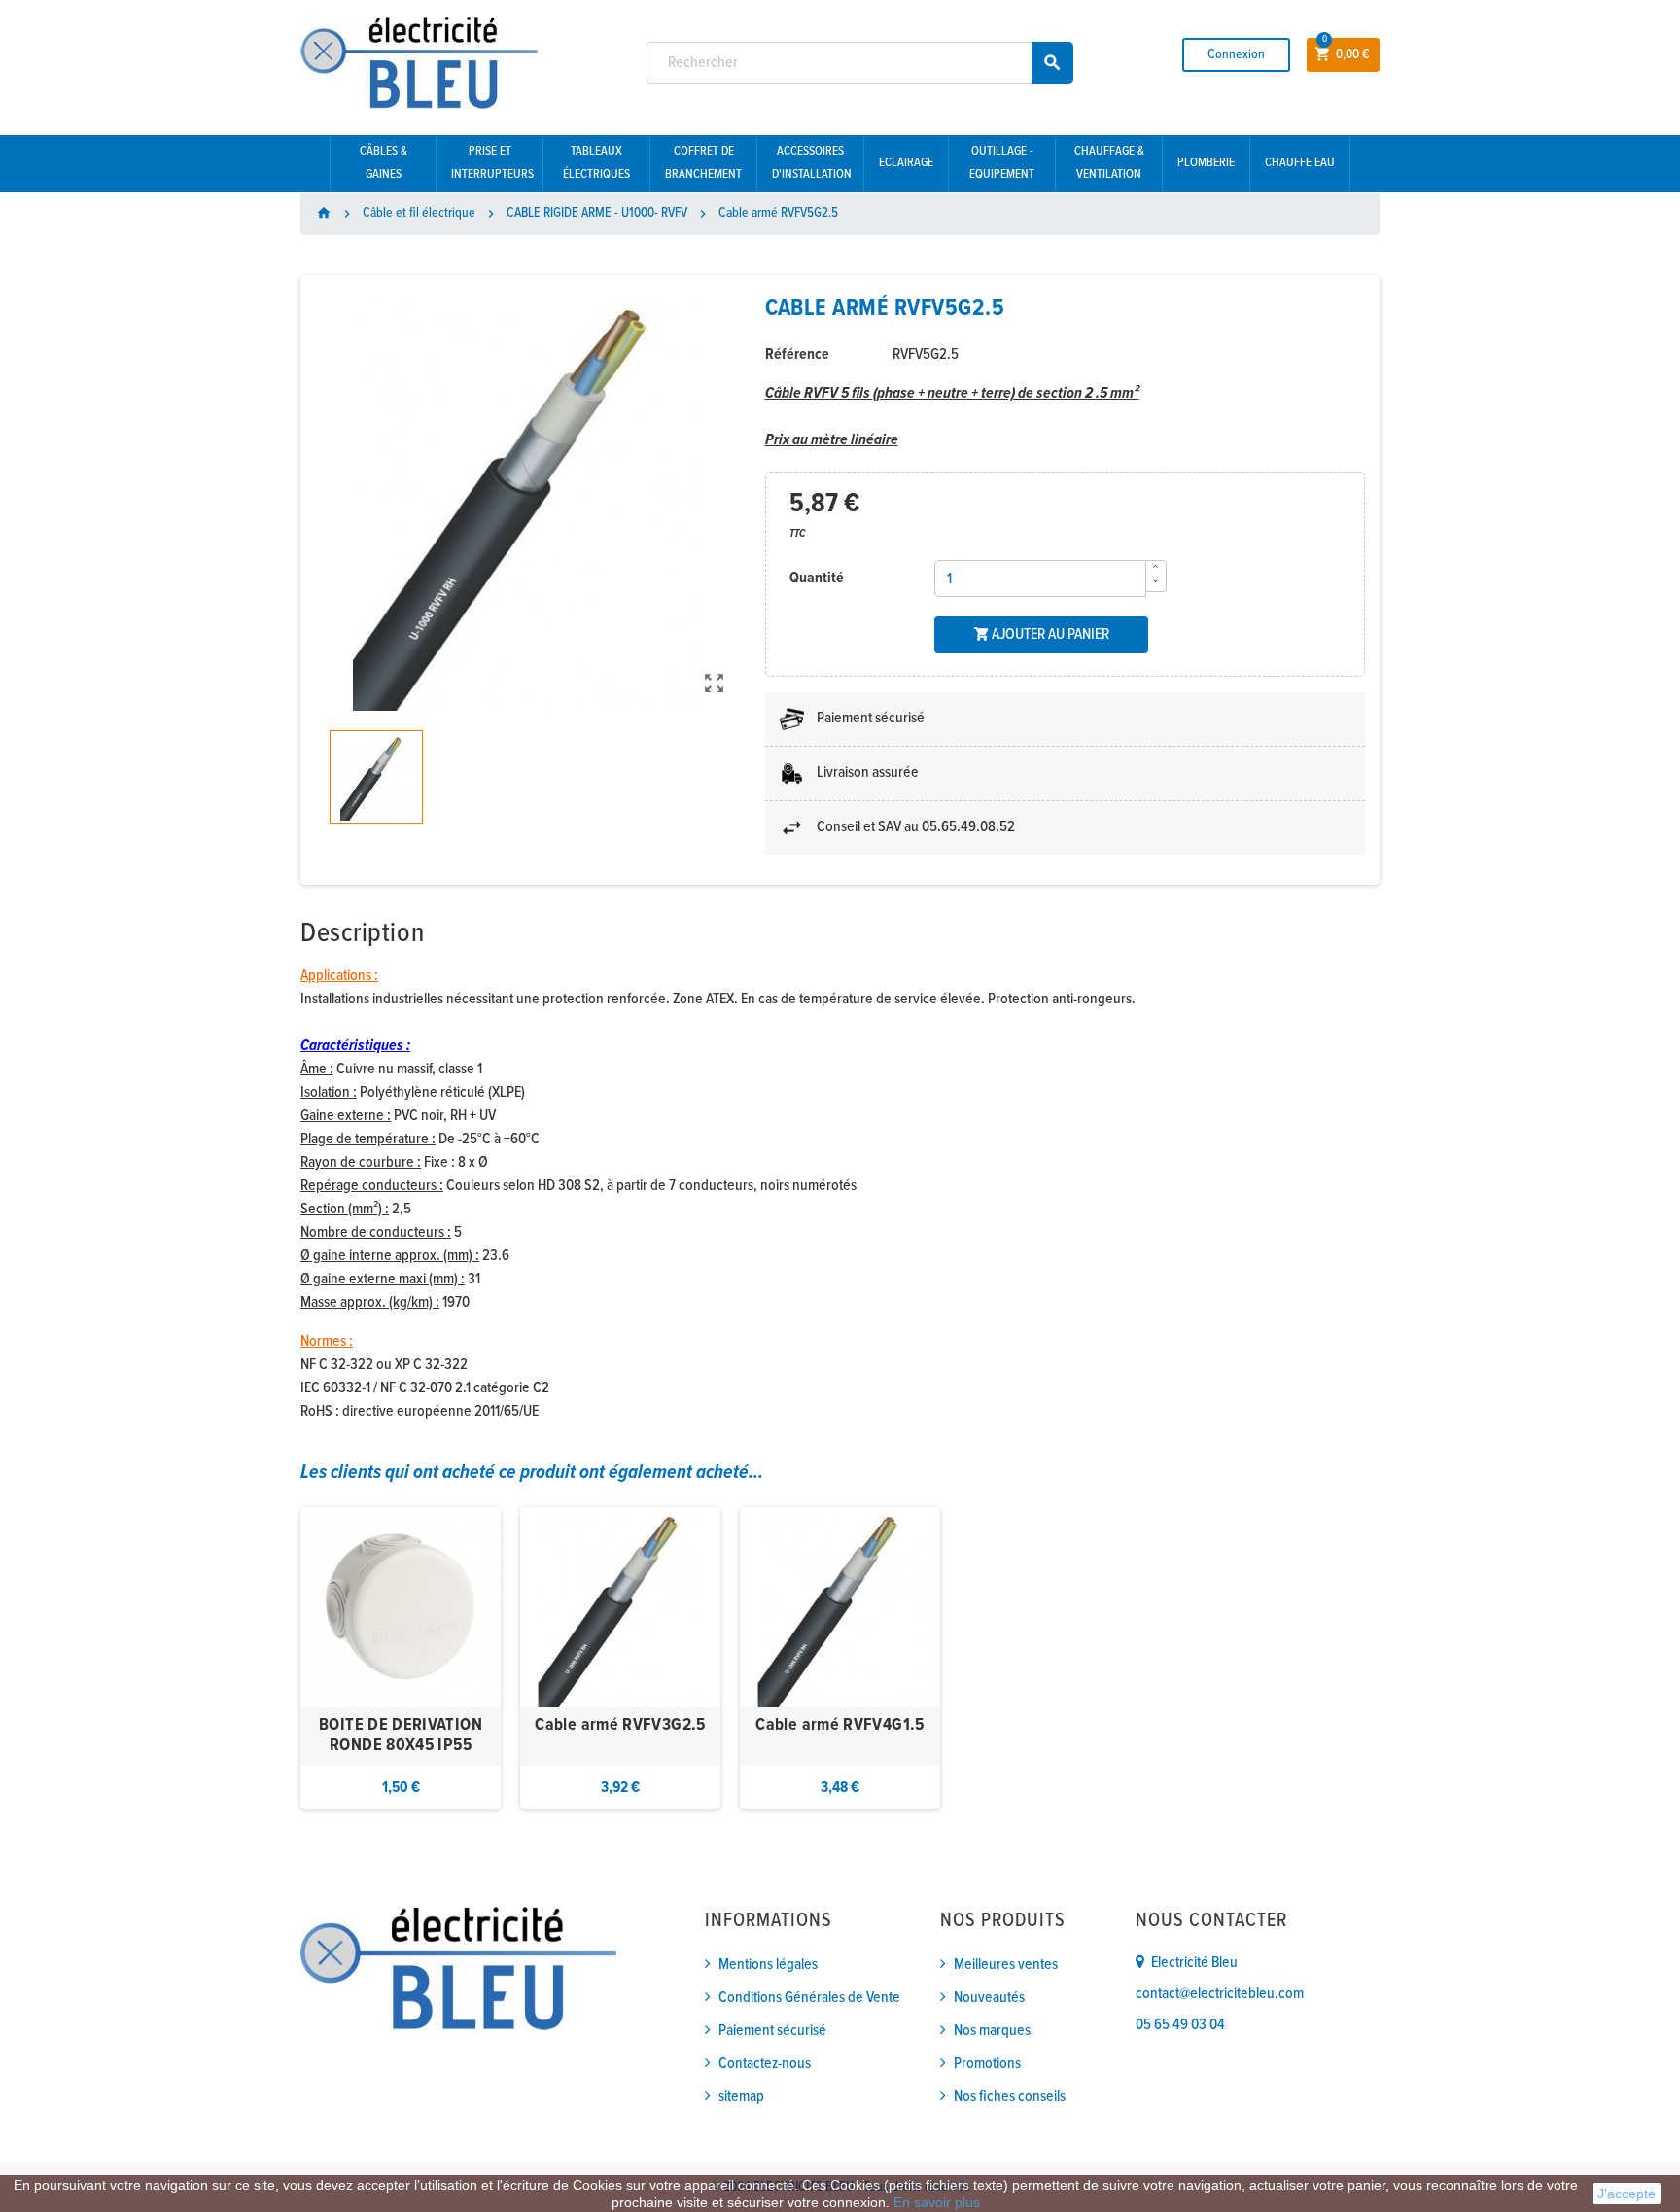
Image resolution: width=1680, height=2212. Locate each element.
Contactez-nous (765, 2064)
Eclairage (906, 163)
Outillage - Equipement (1002, 163)
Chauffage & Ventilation (1109, 163)
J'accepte (1627, 2194)
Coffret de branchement (703, 163)
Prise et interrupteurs (492, 163)
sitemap (741, 2097)
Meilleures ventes (1006, 1965)
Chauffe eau (1300, 163)
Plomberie (1206, 163)
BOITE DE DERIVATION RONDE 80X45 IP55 (401, 1736)
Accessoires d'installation (812, 163)
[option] (401, 1658)
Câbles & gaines (384, 163)
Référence (797, 354)
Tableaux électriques (596, 163)
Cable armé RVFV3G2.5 (620, 1725)
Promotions (987, 2064)
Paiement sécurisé (772, 2031)
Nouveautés (989, 1998)
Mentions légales (768, 1965)
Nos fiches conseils (1010, 2097)
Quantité (817, 578)
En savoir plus (937, 2202)
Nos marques (992, 2031)
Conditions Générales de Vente (809, 1998)
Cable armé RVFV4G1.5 (840, 1725)
